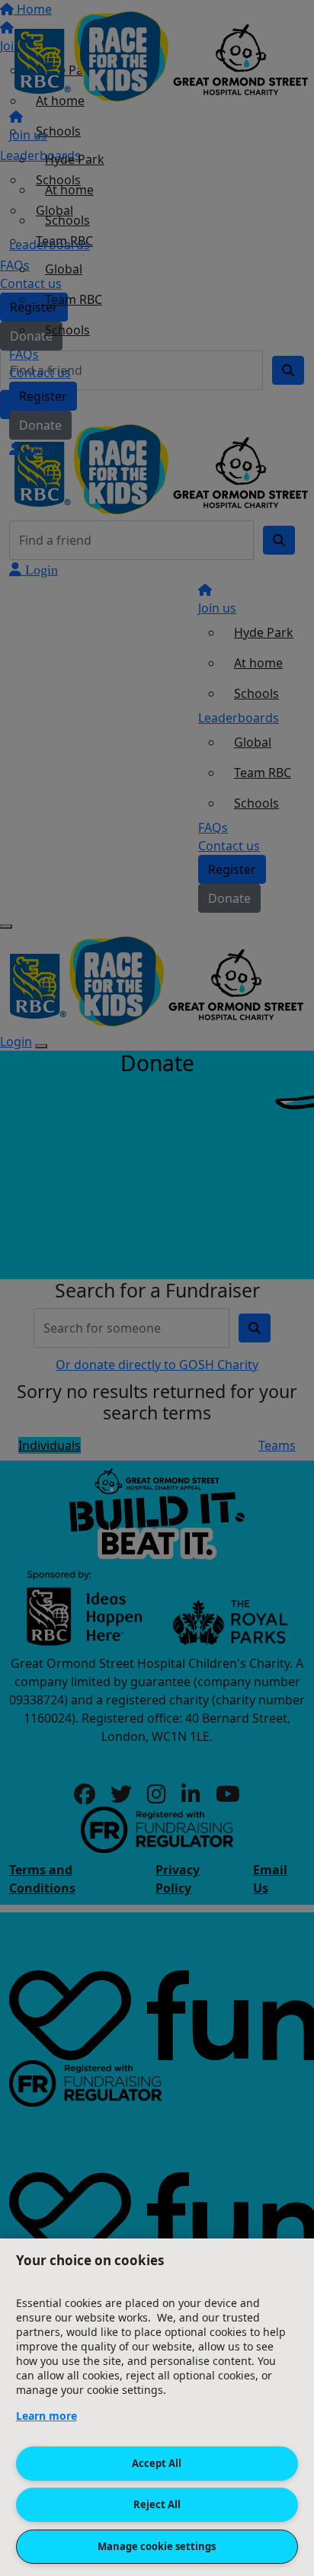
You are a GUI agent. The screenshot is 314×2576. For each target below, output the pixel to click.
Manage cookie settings (157, 2546)
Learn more (46, 2416)
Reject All (157, 2504)
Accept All (157, 2463)
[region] (157, 2407)
